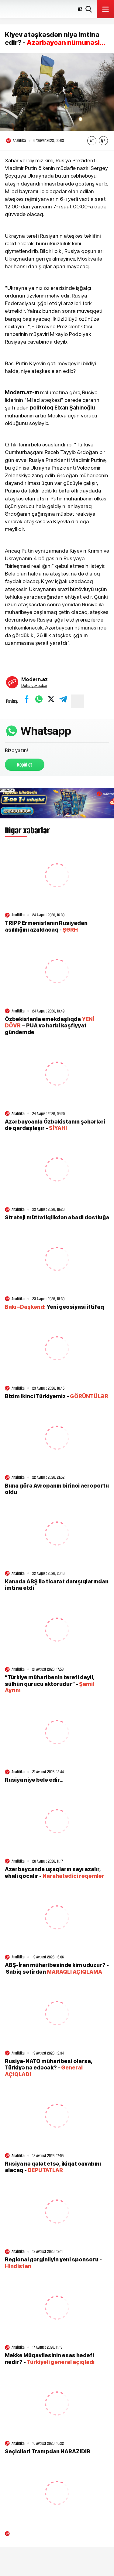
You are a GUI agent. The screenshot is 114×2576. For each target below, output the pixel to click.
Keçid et (25, 765)
